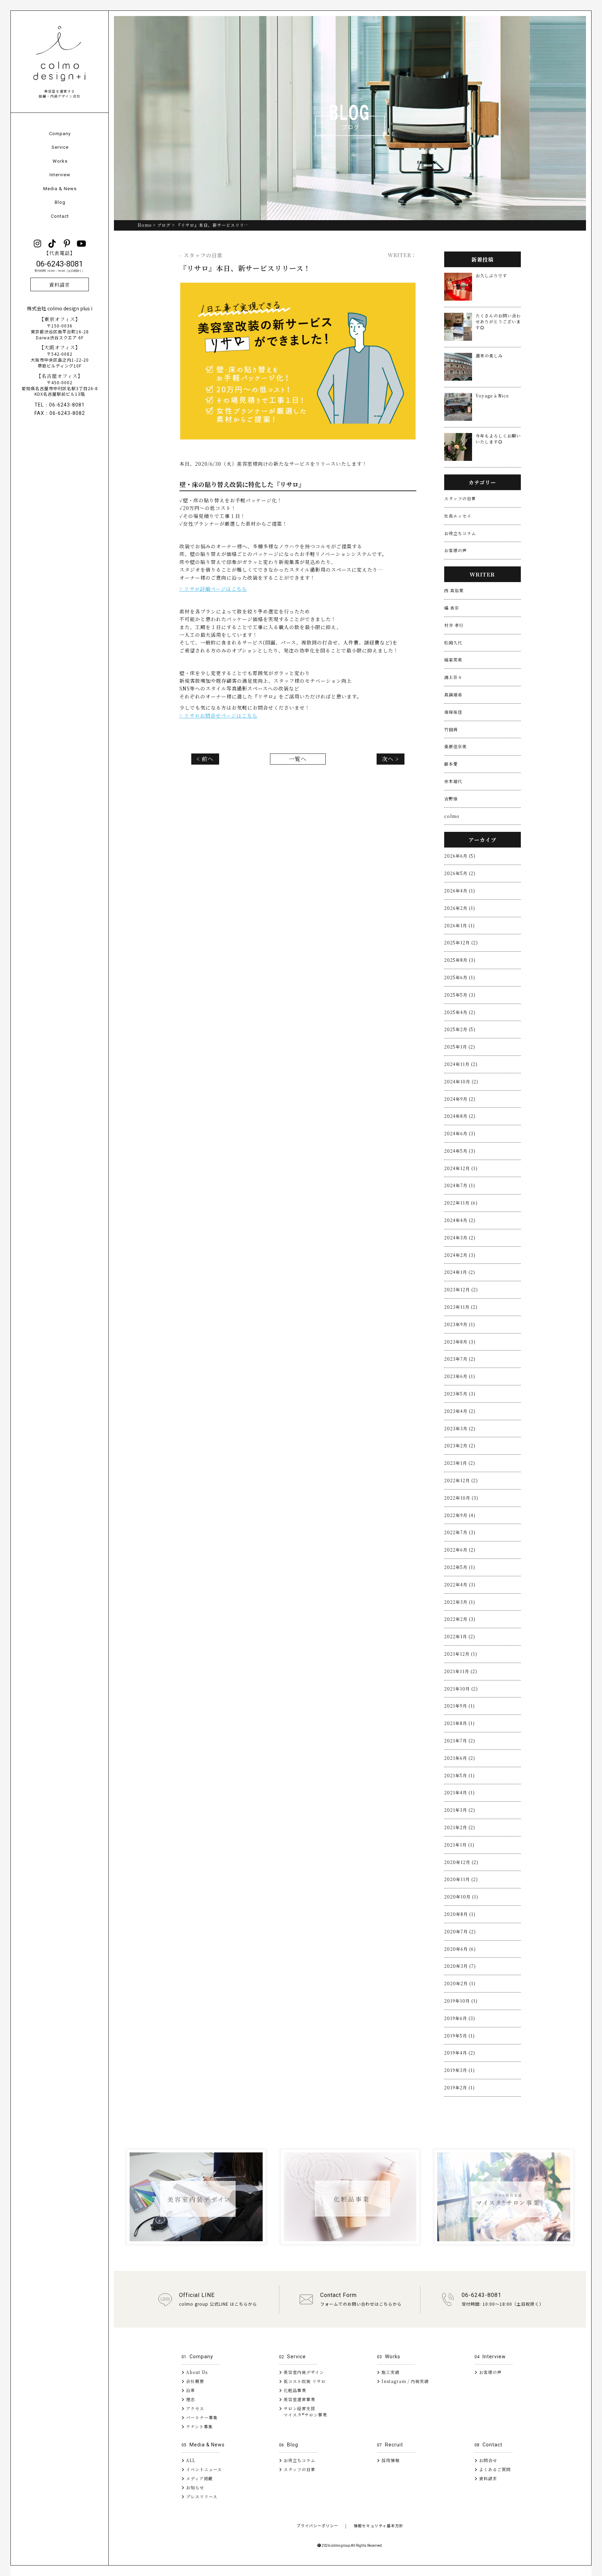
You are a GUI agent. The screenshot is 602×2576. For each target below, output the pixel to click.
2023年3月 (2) (460, 1428)
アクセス (194, 2408)
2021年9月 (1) (460, 1706)
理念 (190, 2399)
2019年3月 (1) (460, 2070)
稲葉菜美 (453, 660)
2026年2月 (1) (460, 908)
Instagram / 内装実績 (404, 2381)
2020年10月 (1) (461, 1897)
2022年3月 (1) (460, 1602)
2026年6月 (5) (460, 856)
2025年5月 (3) (460, 995)
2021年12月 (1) (461, 1654)
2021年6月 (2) (460, 1758)
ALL (190, 2460)
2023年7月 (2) (460, 1359)
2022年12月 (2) (461, 1480)
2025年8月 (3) (460, 960)
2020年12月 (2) (461, 1862)
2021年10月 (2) (461, 1689)
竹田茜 (451, 729)
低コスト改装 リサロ (304, 2381)
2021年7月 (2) (460, 1740)
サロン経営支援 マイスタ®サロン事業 (303, 2411)
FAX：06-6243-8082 (60, 413)
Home (145, 225)
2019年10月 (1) (461, 2001)
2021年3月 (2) (460, 1810)
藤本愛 (451, 764)
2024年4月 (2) (460, 1220)
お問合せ (487, 2460)
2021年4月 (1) (460, 1792)
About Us (196, 2372)
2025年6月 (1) (460, 977)
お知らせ (194, 2487)
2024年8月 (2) (460, 1116)
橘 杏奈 (452, 608)
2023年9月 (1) (460, 1324)
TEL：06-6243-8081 (60, 405)
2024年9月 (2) (460, 1099)
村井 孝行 (454, 625)
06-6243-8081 (60, 266)
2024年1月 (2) (460, 1272)
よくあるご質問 (494, 2469)
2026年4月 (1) (460, 891)
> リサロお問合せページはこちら (218, 715)
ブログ (164, 225)
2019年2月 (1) (460, 2087)
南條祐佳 (453, 712)
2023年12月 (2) (461, 1289)
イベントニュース (203, 2469)
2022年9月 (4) (460, 1515)
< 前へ (205, 759)
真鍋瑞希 (453, 694)
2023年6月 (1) (460, 1376)
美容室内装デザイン (303, 2372)
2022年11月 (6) (461, 1203)
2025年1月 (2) (460, 1047)
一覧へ (298, 759)
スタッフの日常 (460, 498)
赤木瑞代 (453, 781)
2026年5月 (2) (460, 873)
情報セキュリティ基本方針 (379, 2525)
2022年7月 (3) (460, 1532)
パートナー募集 (201, 2417)
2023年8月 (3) (460, 1342)
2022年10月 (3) (461, 1498)
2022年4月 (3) (460, 1584)
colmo (452, 816)
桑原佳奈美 (456, 746)
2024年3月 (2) (460, 1237)
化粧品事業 (294, 2390)
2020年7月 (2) (460, 1931)
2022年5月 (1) (460, 1567)
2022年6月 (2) (460, 1550)
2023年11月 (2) (461, 1307)
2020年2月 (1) (460, 1983)
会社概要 (194, 2381)
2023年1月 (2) (460, 1463)
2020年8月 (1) (460, 1914)
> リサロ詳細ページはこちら (213, 589)
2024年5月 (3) (460, 1151)
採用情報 (390, 2460)
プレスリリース (201, 2496)
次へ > (390, 759)
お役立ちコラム (460, 533)
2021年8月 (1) (460, 1723)
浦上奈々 (453, 677)
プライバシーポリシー (317, 2525)
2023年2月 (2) (460, 1445)
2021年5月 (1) (460, 1775)
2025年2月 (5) (460, 1029)
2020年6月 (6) (460, 1949)
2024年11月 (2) (461, 1064)
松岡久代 (453, 643)
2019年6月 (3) (460, 2018)
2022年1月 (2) (460, 1636)
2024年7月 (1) (460, 1185)
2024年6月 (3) (460, 1133)
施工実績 (390, 2372)
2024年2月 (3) (460, 1255)
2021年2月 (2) (460, 1827)
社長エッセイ (458, 516)
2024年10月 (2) (461, 1081)
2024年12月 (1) (461, 1168)
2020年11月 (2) (461, 1879)
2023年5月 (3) (460, 1394)
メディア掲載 (199, 2478)
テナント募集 (199, 2426)
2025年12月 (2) (461, 942)
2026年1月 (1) (460, 925)
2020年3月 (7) (460, 1966)
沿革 (190, 2390)
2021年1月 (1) (459, 1845)
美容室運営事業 (299, 2399)
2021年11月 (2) (461, 1671)
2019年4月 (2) (460, 2053)
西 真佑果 (454, 590)
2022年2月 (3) (460, 1619)
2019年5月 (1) (460, 2036)
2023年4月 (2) (460, 1411)
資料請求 (60, 285)
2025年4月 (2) (460, 1012)
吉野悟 (451, 799)
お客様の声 (456, 550)
